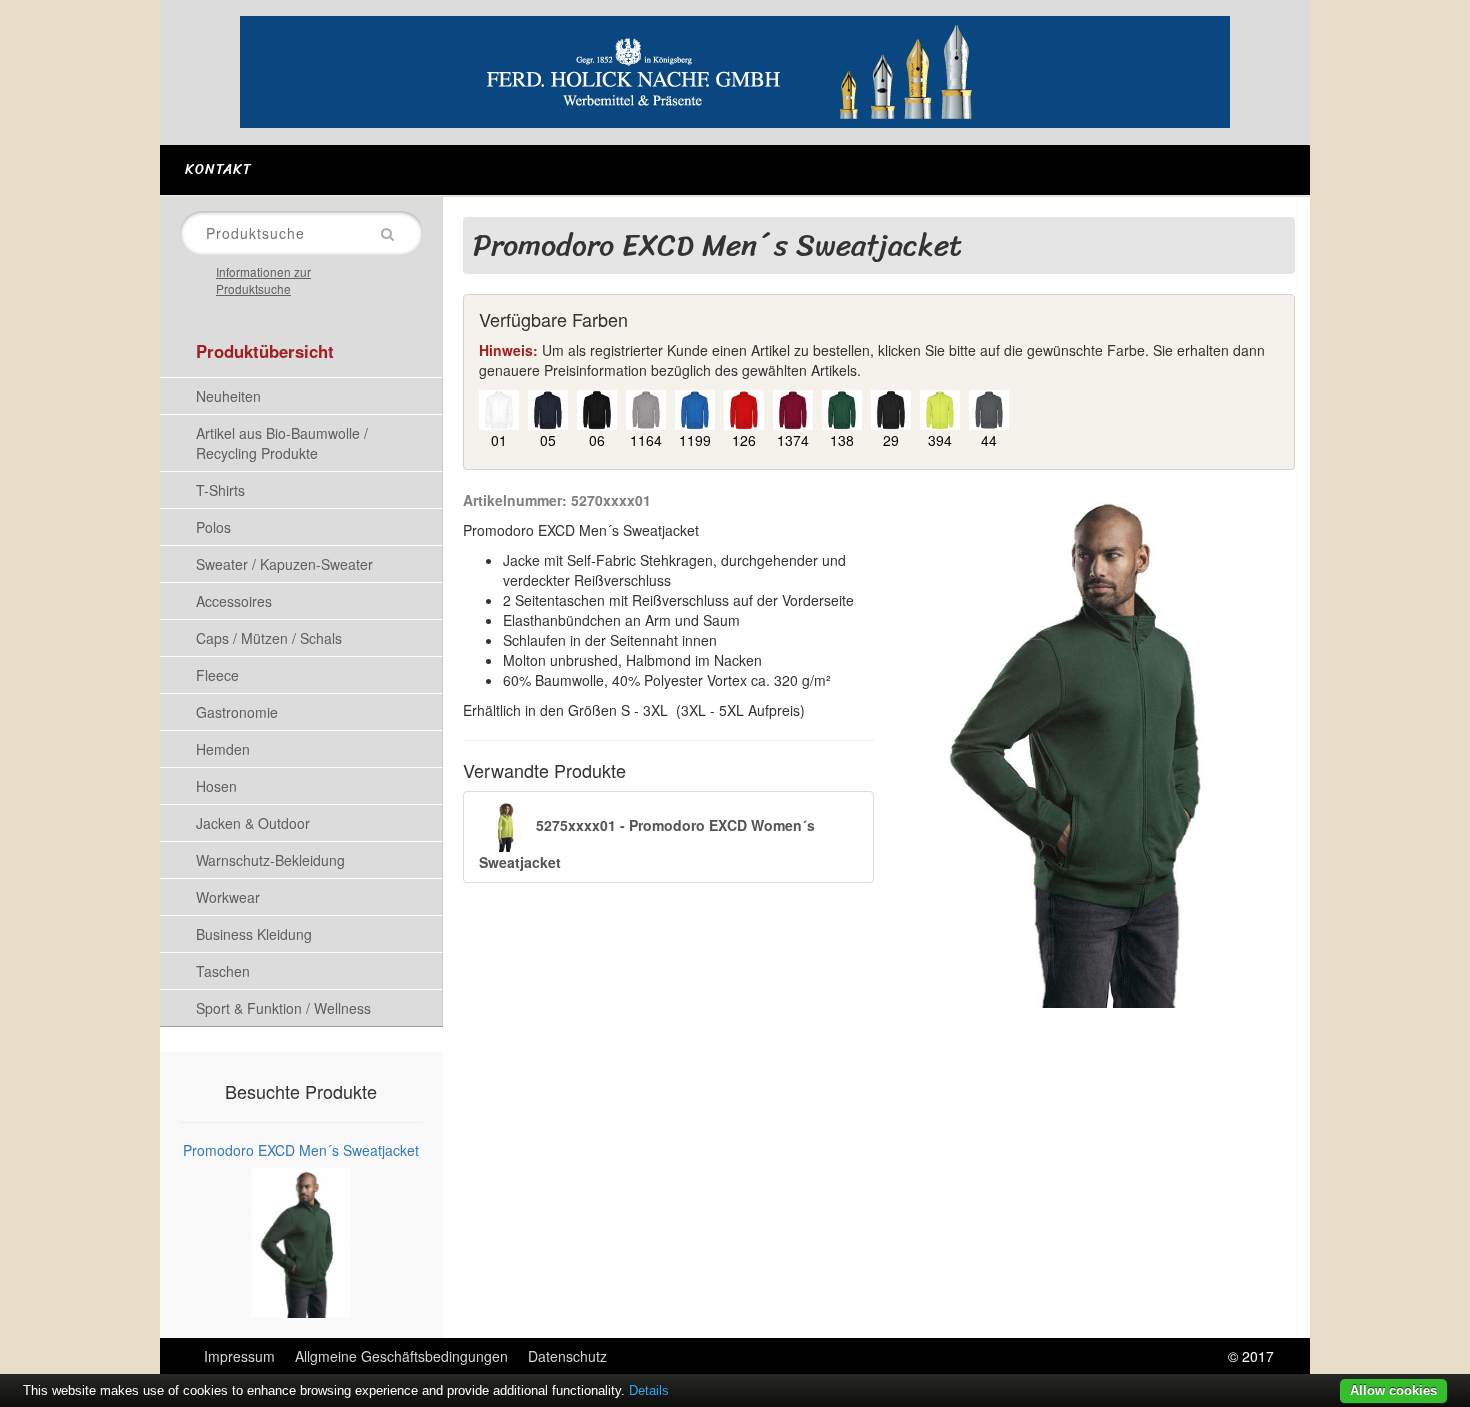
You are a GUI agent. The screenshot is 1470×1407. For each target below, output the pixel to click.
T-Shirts (220, 490)
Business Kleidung (254, 934)
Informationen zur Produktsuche (263, 280)
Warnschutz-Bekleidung (270, 860)
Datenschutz (567, 1356)
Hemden (223, 749)
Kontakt (218, 169)
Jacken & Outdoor (253, 823)
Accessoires (234, 601)
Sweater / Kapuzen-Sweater (284, 564)
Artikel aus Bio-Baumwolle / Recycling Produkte (282, 443)
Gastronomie (237, 712)
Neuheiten (228, 396)
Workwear (228, 897)
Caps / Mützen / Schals (269, 638)
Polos (213, 527)
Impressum (239, 1356)
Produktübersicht (265, 351)
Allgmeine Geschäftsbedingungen (401, 1356)
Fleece (217, 675)
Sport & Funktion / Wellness (283, 1008)
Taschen (223, 971)
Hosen (216, 786)
